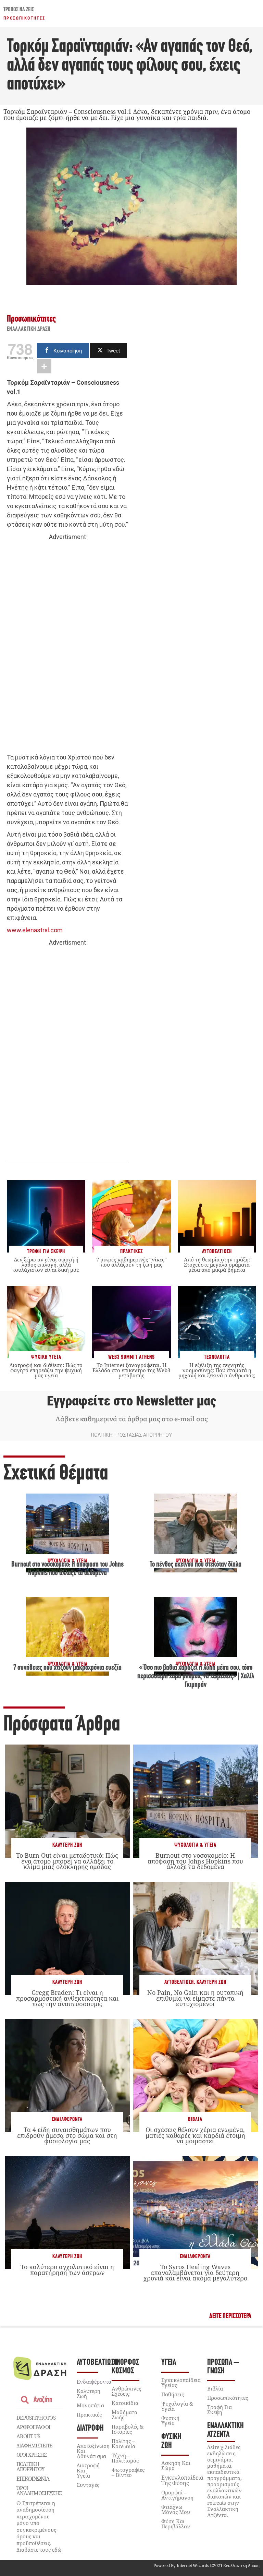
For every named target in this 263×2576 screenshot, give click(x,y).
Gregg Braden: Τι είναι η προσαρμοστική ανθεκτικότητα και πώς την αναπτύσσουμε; (67, 1998)
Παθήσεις (173, 2394)
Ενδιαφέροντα (67, 2119)
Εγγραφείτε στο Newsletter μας (131, 1401)
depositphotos (36, 2418)
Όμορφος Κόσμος (125, 2367)
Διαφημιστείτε (34, 2445)
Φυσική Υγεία (170, 2421)
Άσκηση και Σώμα (176, 2465)
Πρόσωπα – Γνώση (223, 2367)
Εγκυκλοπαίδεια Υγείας (181, 2382)
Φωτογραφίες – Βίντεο (128, 2472)
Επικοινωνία (33, 2479)
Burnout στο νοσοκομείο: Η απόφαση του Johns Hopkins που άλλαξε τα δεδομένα (195, 1861)
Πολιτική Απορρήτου (30, 2466)
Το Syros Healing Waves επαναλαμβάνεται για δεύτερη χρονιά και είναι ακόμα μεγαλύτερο (195, 2272)
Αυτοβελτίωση (179, 1982)
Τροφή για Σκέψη (220, 2410)
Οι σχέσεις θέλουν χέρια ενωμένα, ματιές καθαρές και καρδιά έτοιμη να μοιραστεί (195, 2135)
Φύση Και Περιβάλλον (176, 2524)
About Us (28, 2436)
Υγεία (169, 2363)
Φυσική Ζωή (171, 2441)
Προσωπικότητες (24, 18)
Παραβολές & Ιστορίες (128, 2429)
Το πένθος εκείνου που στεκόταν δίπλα (196, 1565)
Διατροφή (90, 2428)
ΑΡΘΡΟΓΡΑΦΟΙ (33, 2427)
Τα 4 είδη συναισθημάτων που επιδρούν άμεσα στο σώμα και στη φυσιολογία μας (67, 2135)
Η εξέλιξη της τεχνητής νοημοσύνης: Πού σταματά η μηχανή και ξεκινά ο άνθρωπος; (217, 1370)
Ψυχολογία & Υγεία (195, 1845)
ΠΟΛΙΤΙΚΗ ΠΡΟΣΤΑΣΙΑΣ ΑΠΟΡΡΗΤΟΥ (131, 1435)
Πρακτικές (89, 2415)
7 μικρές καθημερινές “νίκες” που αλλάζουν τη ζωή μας (131, 1262)
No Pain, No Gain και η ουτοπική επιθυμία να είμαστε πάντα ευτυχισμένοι (195, 1998)
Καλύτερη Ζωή (67, 1845)
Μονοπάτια (90, 2405)
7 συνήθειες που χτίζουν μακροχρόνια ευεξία (67, 1668)
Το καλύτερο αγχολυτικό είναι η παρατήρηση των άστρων (67, 2269)
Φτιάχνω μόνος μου (176, 2509)
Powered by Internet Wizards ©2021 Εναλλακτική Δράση (206, 2566)
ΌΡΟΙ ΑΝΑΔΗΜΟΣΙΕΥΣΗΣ (39, 2490)
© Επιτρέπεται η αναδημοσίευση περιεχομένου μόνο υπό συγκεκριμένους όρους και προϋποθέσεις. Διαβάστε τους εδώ (39, 2526)
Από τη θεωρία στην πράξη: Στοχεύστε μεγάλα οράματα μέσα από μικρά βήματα (217, 1265)
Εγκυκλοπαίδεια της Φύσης (182, 2480)
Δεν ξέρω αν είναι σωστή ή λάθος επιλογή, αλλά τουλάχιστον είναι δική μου (46, 1265)
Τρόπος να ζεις (19, 10)
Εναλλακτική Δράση (29, 330)
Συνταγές (88, 2485)
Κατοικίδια (125, 2403)
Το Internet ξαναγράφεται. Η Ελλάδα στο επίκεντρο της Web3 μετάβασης (131, 1370)
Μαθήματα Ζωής (124, 2415)
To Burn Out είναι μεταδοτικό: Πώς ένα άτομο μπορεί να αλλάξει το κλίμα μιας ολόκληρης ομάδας (67, 1861)
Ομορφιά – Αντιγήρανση (177, 2495)
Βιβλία (195, 2119)
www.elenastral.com (35, 930)
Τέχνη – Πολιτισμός (125, 2458)
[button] (230, 2316)
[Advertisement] (67, 647)
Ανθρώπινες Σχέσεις (126, 2391)
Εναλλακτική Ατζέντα (226, 2430)
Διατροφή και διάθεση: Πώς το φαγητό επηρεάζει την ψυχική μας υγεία (46, 1370)
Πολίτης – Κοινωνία (123, 2443)
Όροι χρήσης (32, 2455)
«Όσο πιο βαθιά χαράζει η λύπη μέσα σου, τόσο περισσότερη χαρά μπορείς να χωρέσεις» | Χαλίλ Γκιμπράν (196, 1677)
